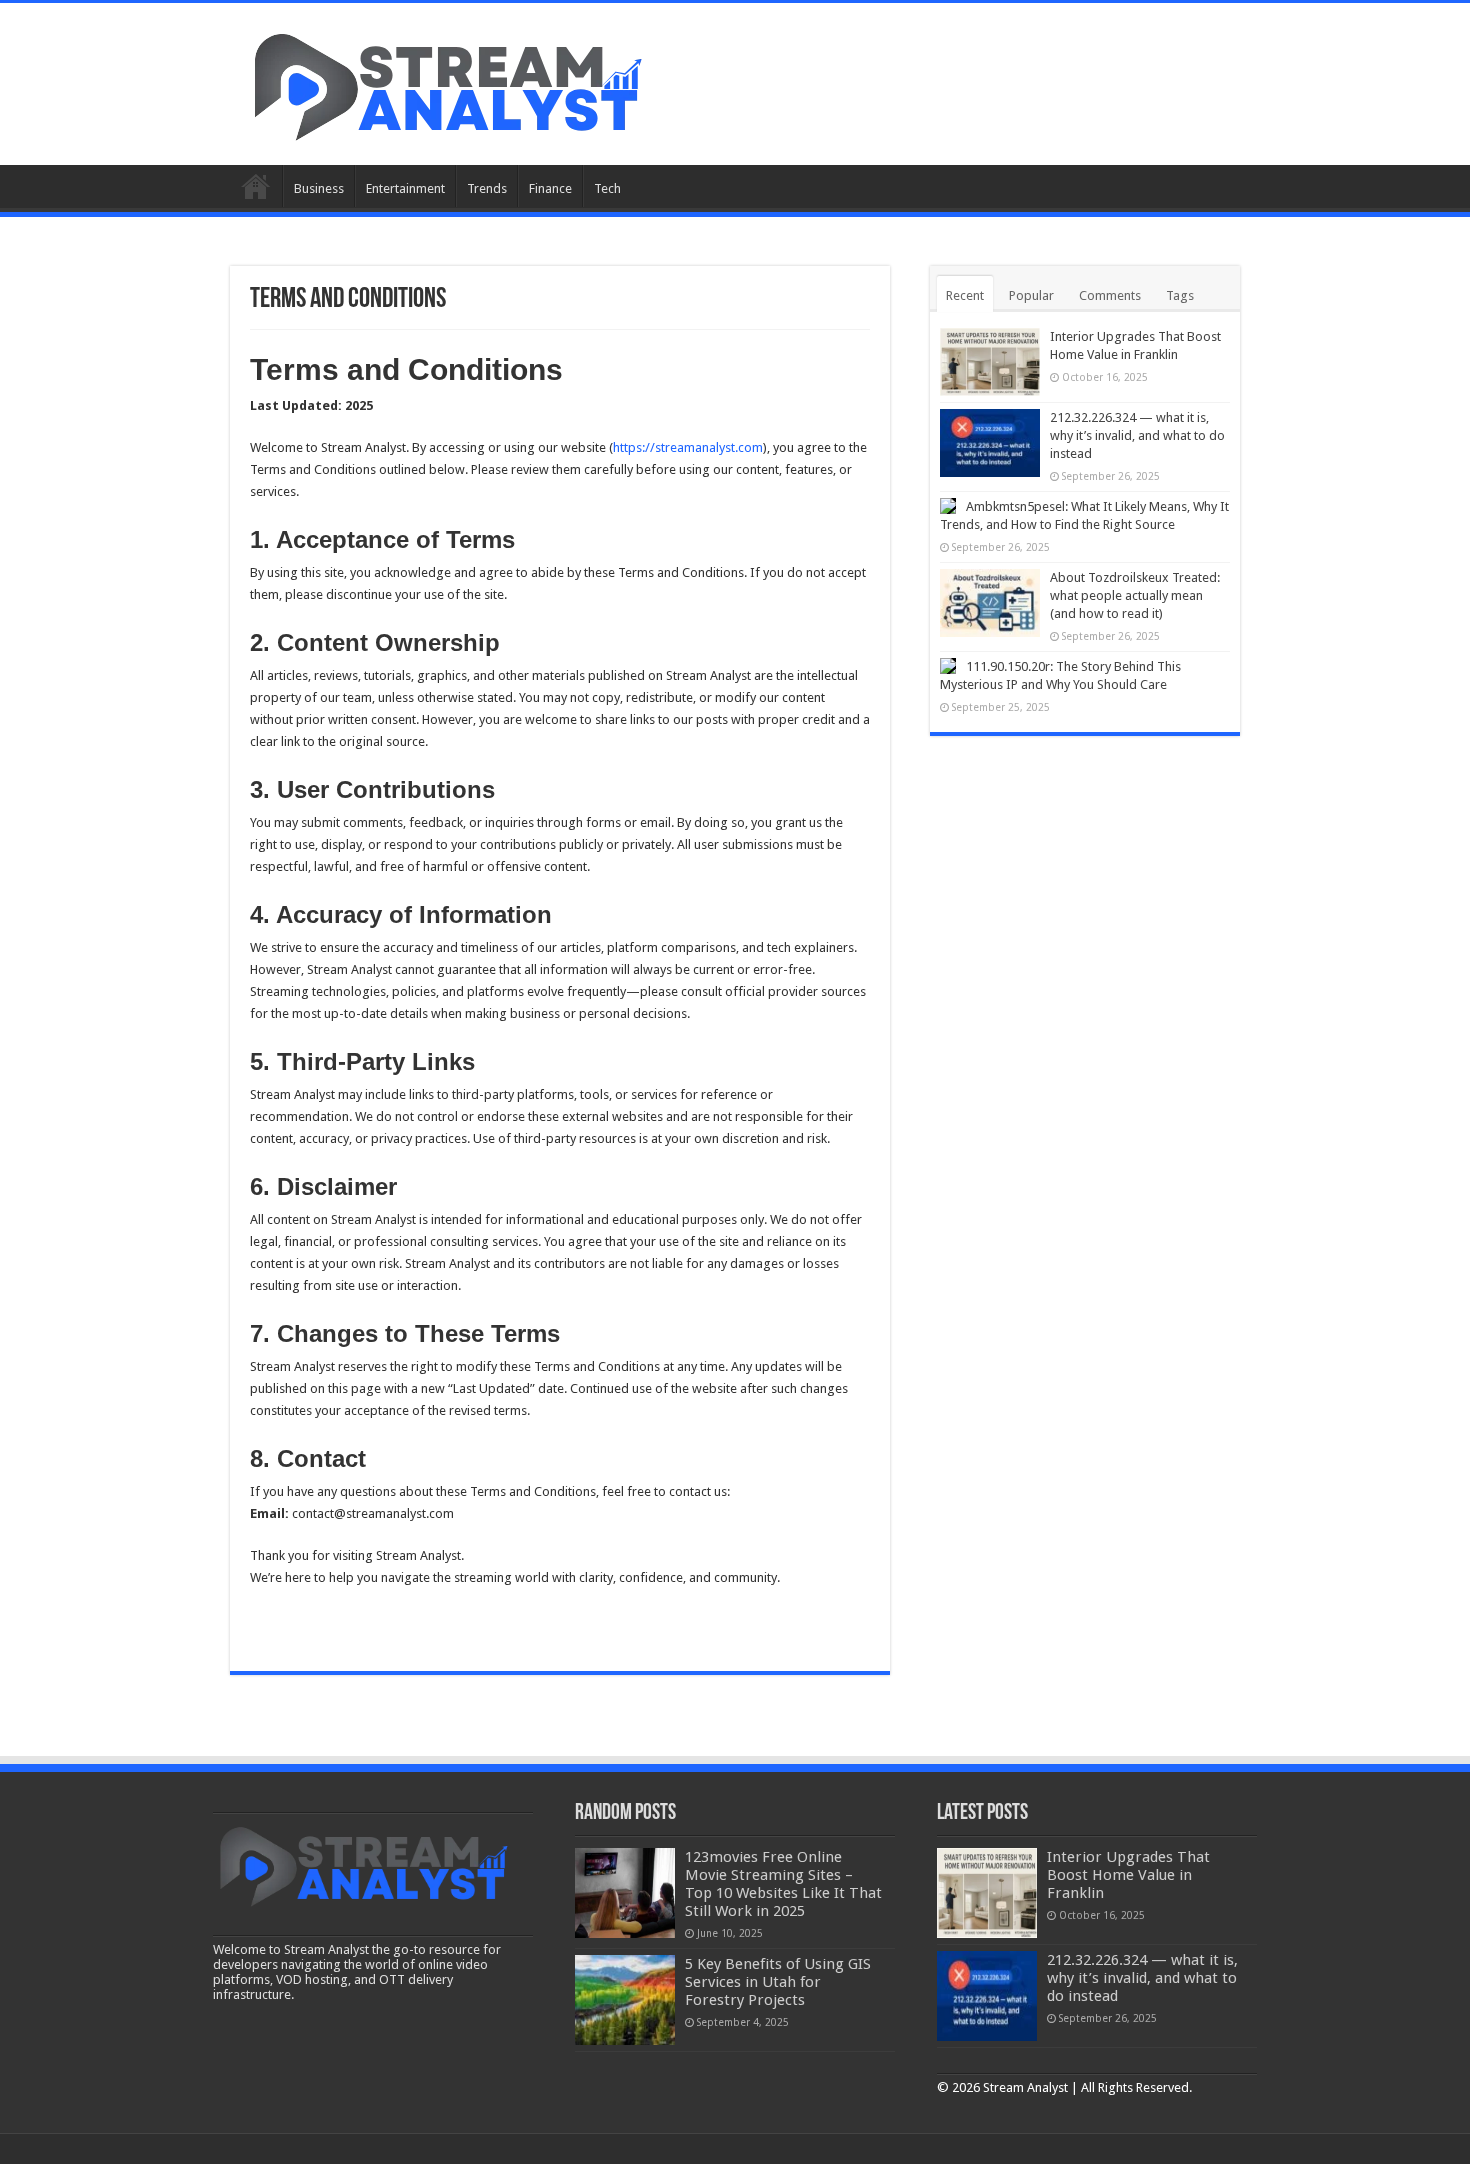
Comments (1110, 295)
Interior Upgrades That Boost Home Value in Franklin (1128, 1875)
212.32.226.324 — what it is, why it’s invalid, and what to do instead (1137, 435)
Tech (607, 188)
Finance (550, 188)
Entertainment (405, 188)
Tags (1180, 295)
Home (256, 186)
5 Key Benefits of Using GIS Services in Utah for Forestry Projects (778, 1982)
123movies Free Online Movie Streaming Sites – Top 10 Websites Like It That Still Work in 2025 (783, 1884)
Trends (487, 188)
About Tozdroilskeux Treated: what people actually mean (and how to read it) (1135, 595)
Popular (1031, 295)
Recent (965, 295)
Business (319, 188)
